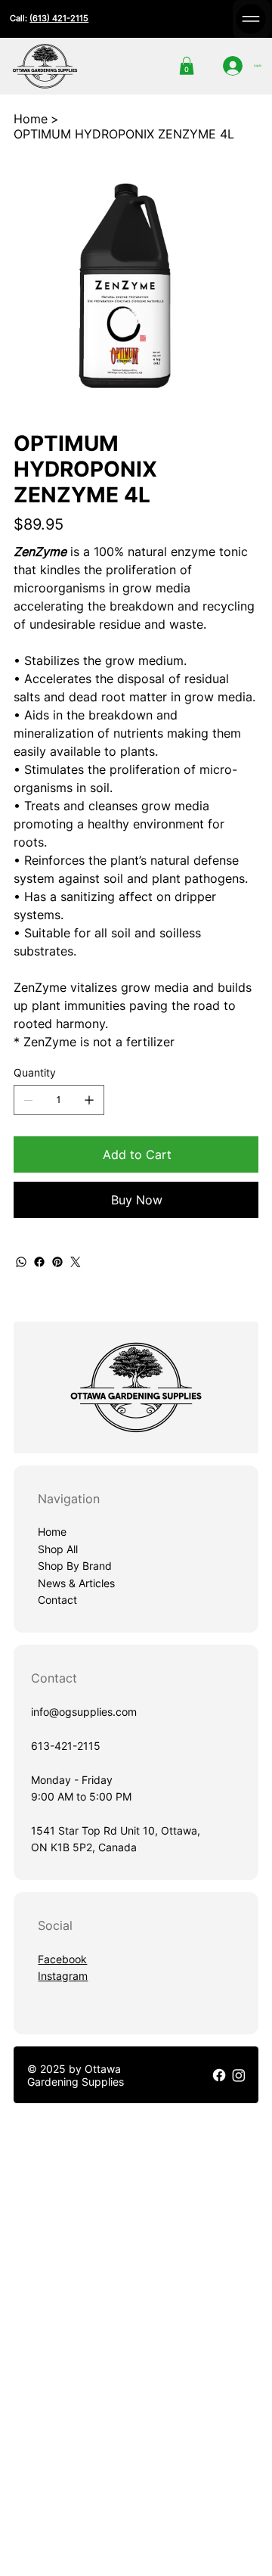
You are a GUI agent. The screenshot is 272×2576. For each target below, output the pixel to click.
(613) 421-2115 (59, 18)
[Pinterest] (57, 1262)
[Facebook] (39, 1262)
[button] (187, 66)
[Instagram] (239, 2075)
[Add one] (89, 1100)
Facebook (62, 1959)
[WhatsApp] (21, 1262)
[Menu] (252, 19)
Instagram (63, 1976)
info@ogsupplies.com (84, 1712)
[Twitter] (76, 1262)
